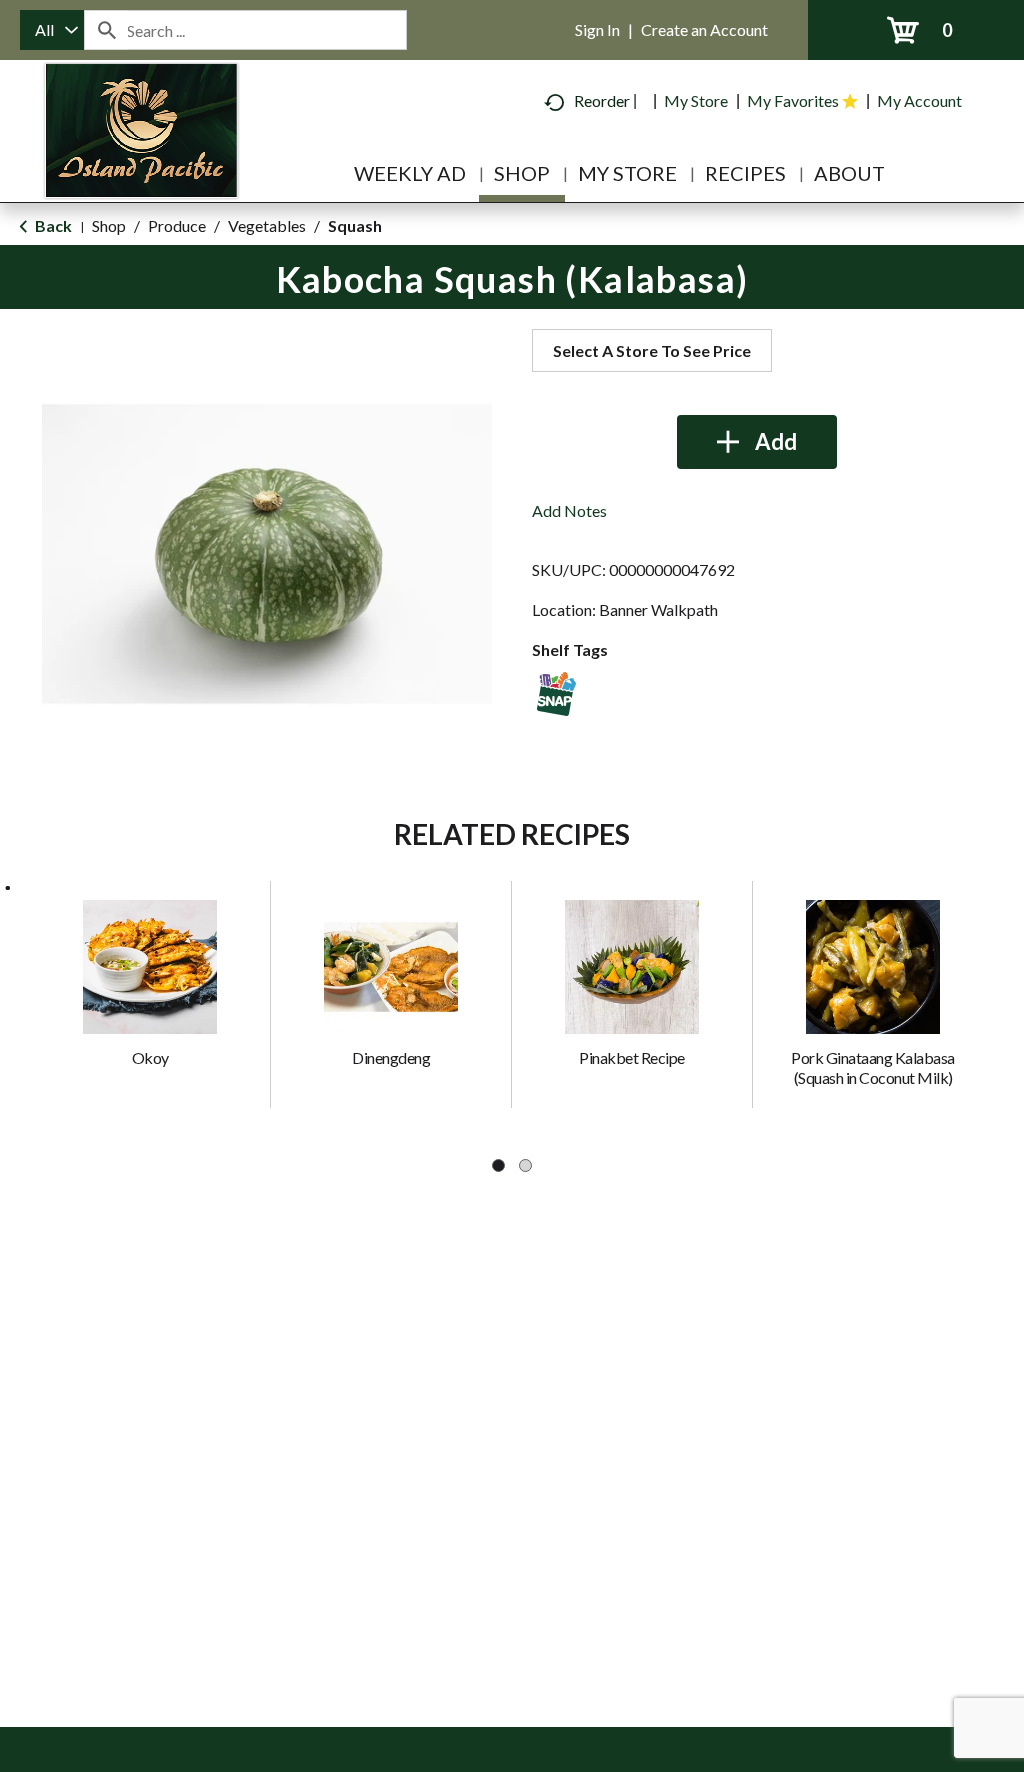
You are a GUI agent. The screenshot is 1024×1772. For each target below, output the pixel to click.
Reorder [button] (602, 100)
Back (52, 225)
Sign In (597, 29)
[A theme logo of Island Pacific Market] (141, 159)
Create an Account (704, 29)
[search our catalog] (106, 30)
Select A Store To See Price (652, 350)
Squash (355, 225)
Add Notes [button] (569, 510)
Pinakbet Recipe (632, 1057)
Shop (109, 225)
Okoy (150, 1057)
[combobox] (52, 30)
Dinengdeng (391, 1057)
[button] (757, 442)
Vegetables (267, 225)
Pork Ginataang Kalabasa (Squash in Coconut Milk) (873, 1067)
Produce (177, 225)
